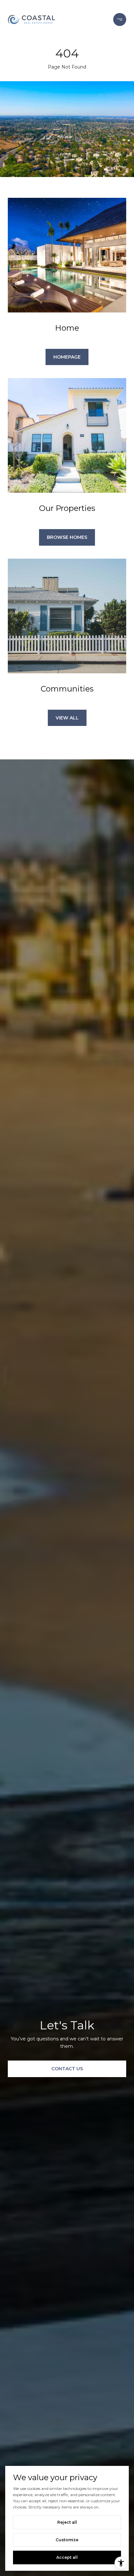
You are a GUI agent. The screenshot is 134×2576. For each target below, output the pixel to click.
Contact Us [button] (67, 2069)
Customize (67, 2540)
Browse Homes (67, 537)
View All (67, 718)
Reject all (67, 2522)
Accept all (67, 2557)
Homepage (67, 357)
